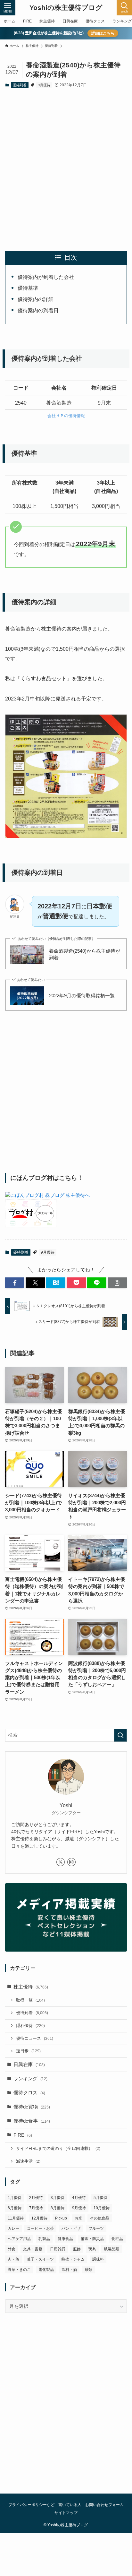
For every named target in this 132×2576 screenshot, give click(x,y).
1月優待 (15, 2198)
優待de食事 (32, 2121)
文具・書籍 (33, 2249)
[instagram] (71, 1862)
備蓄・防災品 (92, 2239)
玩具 (92, 2249)
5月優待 (100, 2198)
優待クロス (29, 2093)
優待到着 (20, 85)
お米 (78, 2218)
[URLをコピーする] (117, 1283)
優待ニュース (35, 2038)
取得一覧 (30, 2000)
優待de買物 (32, 2107)
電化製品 (46, 2270)
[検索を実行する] (120, 1735)
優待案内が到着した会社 (46, 277)
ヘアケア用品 (19, 2239)
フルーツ (96, 2228)
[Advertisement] (66, 164)
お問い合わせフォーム (104, 2505)
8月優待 (58, 2208)
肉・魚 (13, 2259)
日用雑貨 (58, 2249)
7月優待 (36, 2208)
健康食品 (65, 2239)
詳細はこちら (103, 33)
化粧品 (117, 2239)
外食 (12, 2249)
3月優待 (58, 2198)
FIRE (23, 2135)
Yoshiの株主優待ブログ (66, 8)
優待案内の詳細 (36, 299)
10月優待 (102, 2208)
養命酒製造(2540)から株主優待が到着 (85, 954)
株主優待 (31, 1987)
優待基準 (28, 288)
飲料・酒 (69, 2270)
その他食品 (100, 2218)
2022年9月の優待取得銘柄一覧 (82, 996)
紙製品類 (111, 2249)
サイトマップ (66, 2513)
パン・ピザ (71, 2228)
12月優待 (39, 2218)
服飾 (77, 2249)
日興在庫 (29, 2065)
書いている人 (70, 2505)
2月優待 (36, 2198)
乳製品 (44, 2239)
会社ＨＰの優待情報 (66, 416)
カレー (13, 2228)
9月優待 (44, 85)
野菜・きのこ (19, 2270)
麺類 (88, 2270)
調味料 (98, 2259)
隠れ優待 (30, 2026)
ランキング (30, 2079)
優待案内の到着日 (38, 310)
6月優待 (15, 2208)
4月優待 (79, 2198)
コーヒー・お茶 (40, 2228)
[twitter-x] (61, 1862)
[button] (15, 1283)
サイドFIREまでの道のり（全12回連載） (58, 2148)
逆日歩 (28, 2051)
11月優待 (16, 2218)
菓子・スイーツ (40, 2259)
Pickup (61, 2218)
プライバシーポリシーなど (31, 2505)
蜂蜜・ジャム (73, 2259)
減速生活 (28, 2161)
